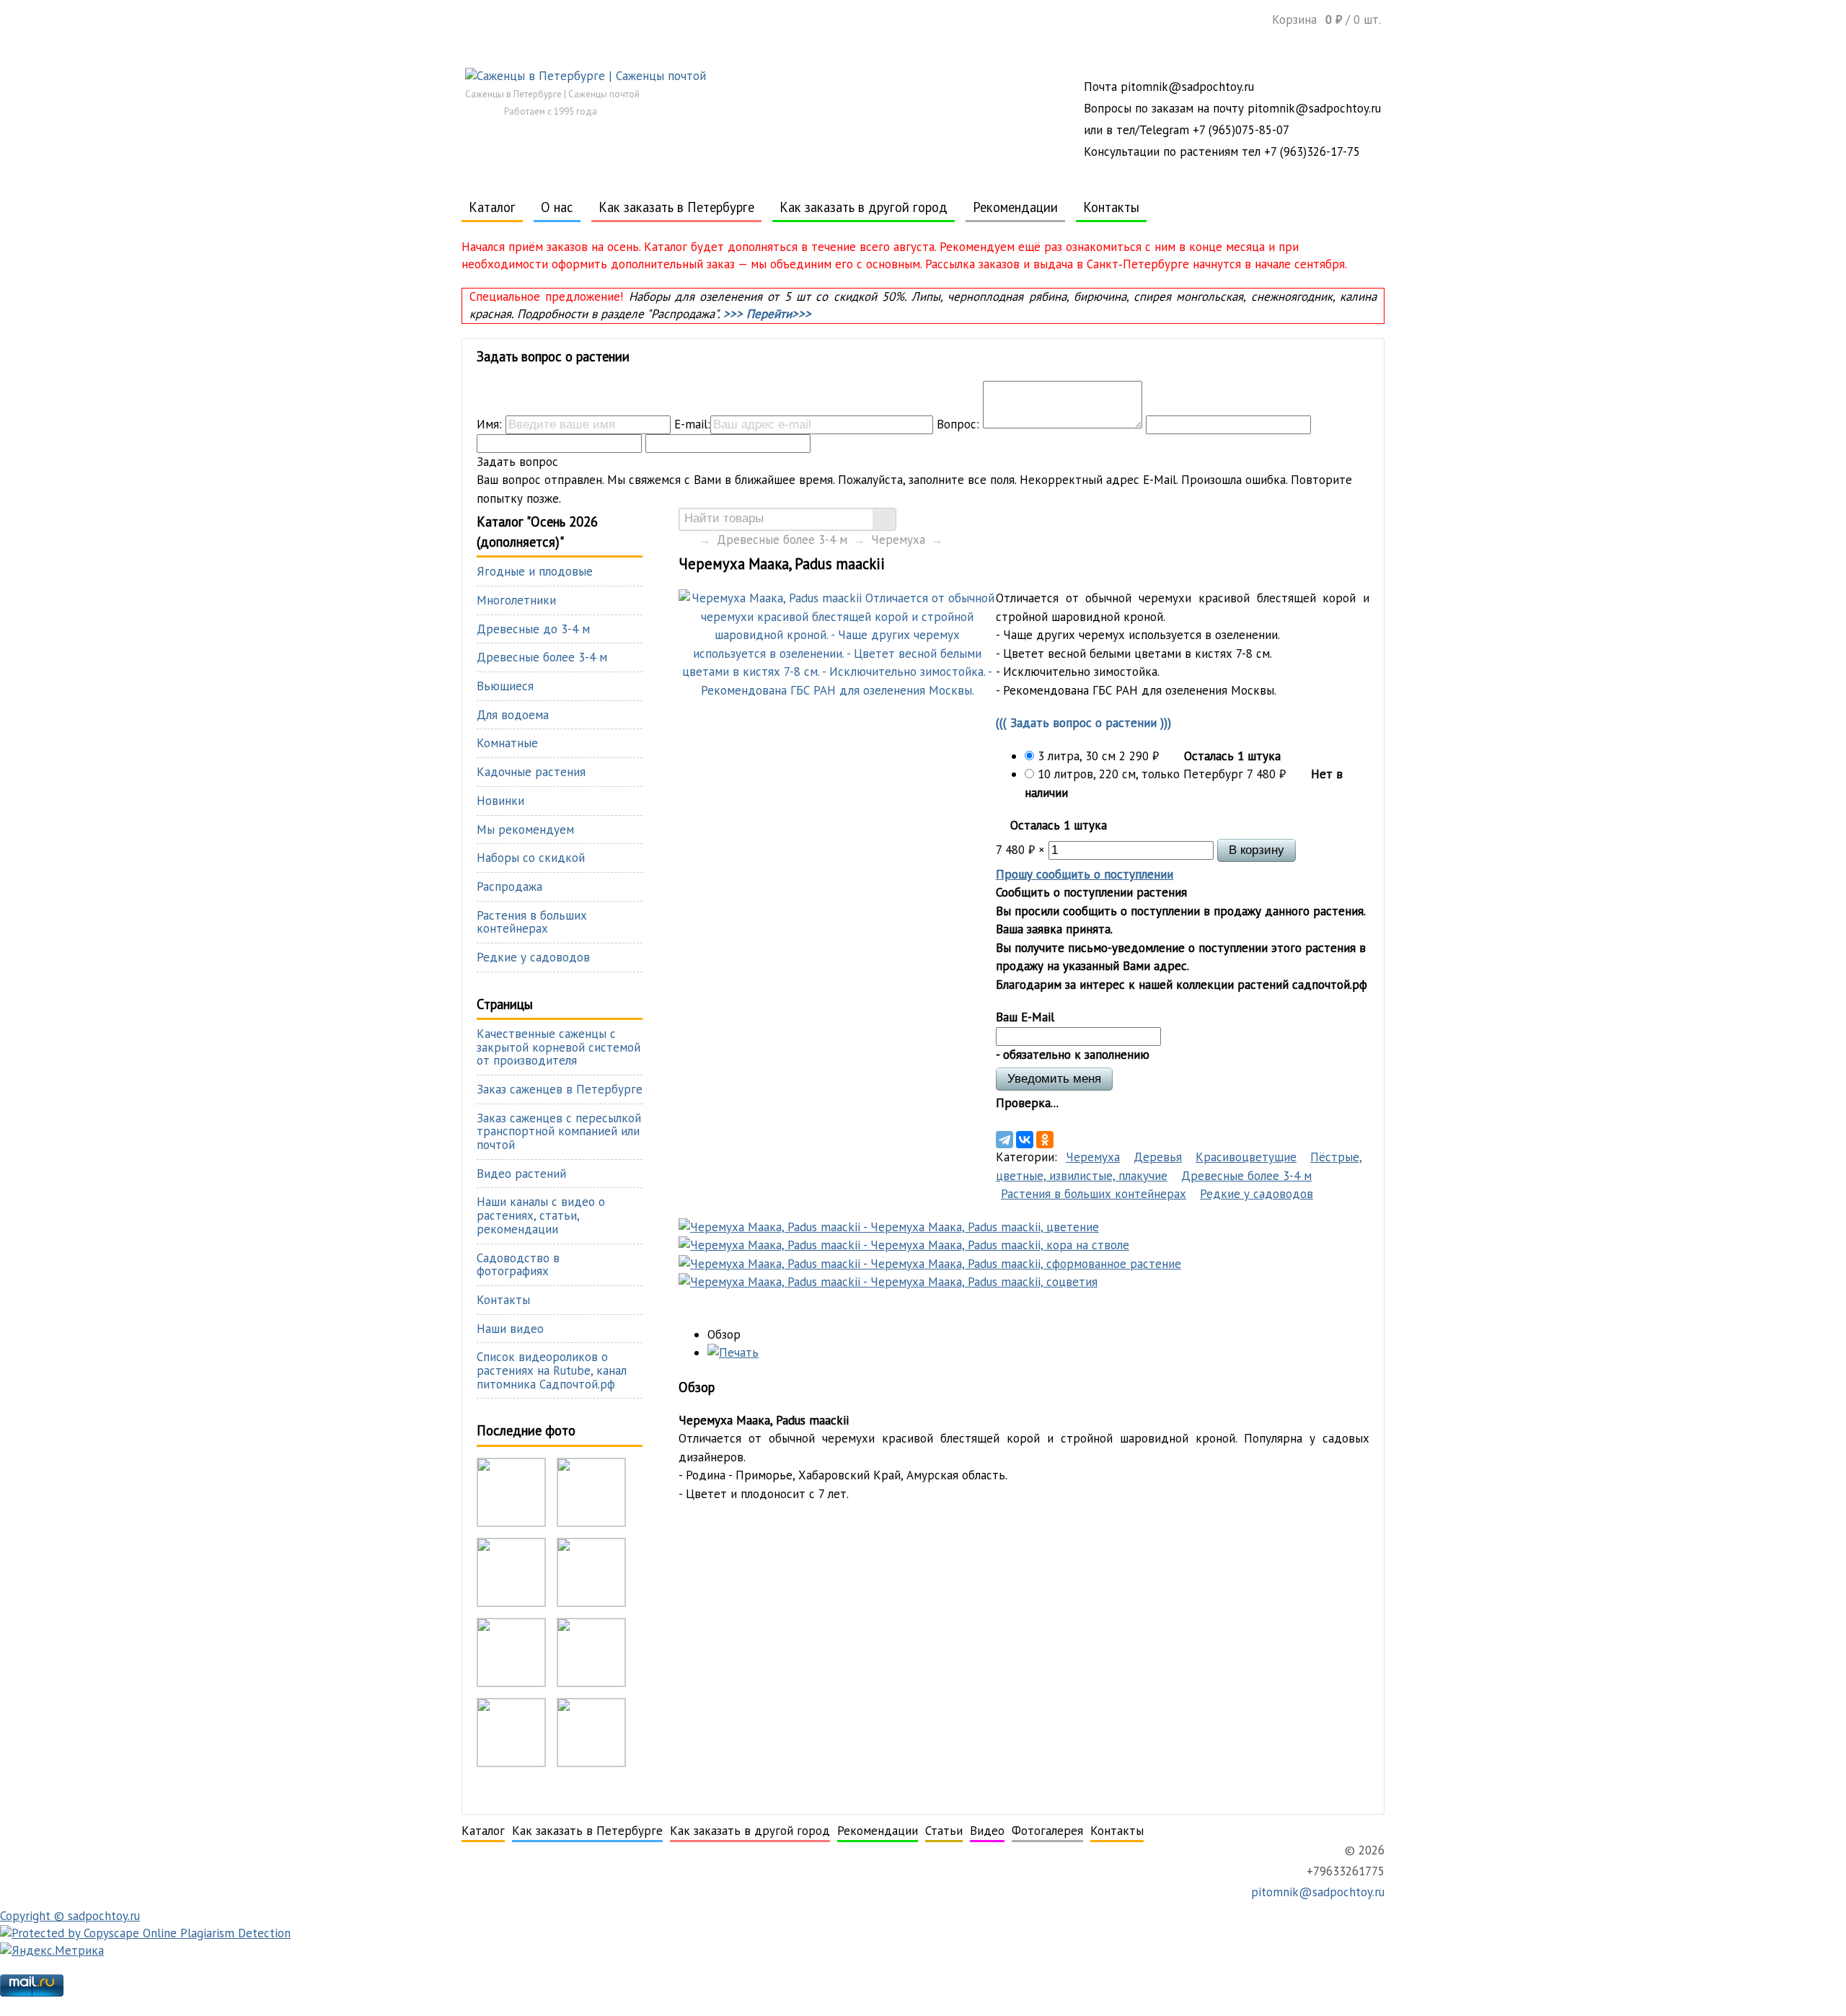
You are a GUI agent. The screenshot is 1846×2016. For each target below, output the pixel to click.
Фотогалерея (1047, 1831)
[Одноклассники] (1045, 1140)
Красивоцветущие (1246, 1157)
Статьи (944, 1831)
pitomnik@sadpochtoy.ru (1316, 1892)
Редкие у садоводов (1257, 1194)
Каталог (492, 207)
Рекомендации (1015, 207)
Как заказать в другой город (864, 207)
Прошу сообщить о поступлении (1085, 874)
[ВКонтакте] (1025, 1140)
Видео (987, 1831)
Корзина (1326, 19)
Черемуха (898, 540)
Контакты (1111, 207)
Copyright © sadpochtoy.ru (70, 1916)
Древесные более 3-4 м (782, 540)
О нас (557, 207)
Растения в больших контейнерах (1094, 1194)
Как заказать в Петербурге (676, 207)
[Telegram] (1004, 1140)
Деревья (1158, 1157)
